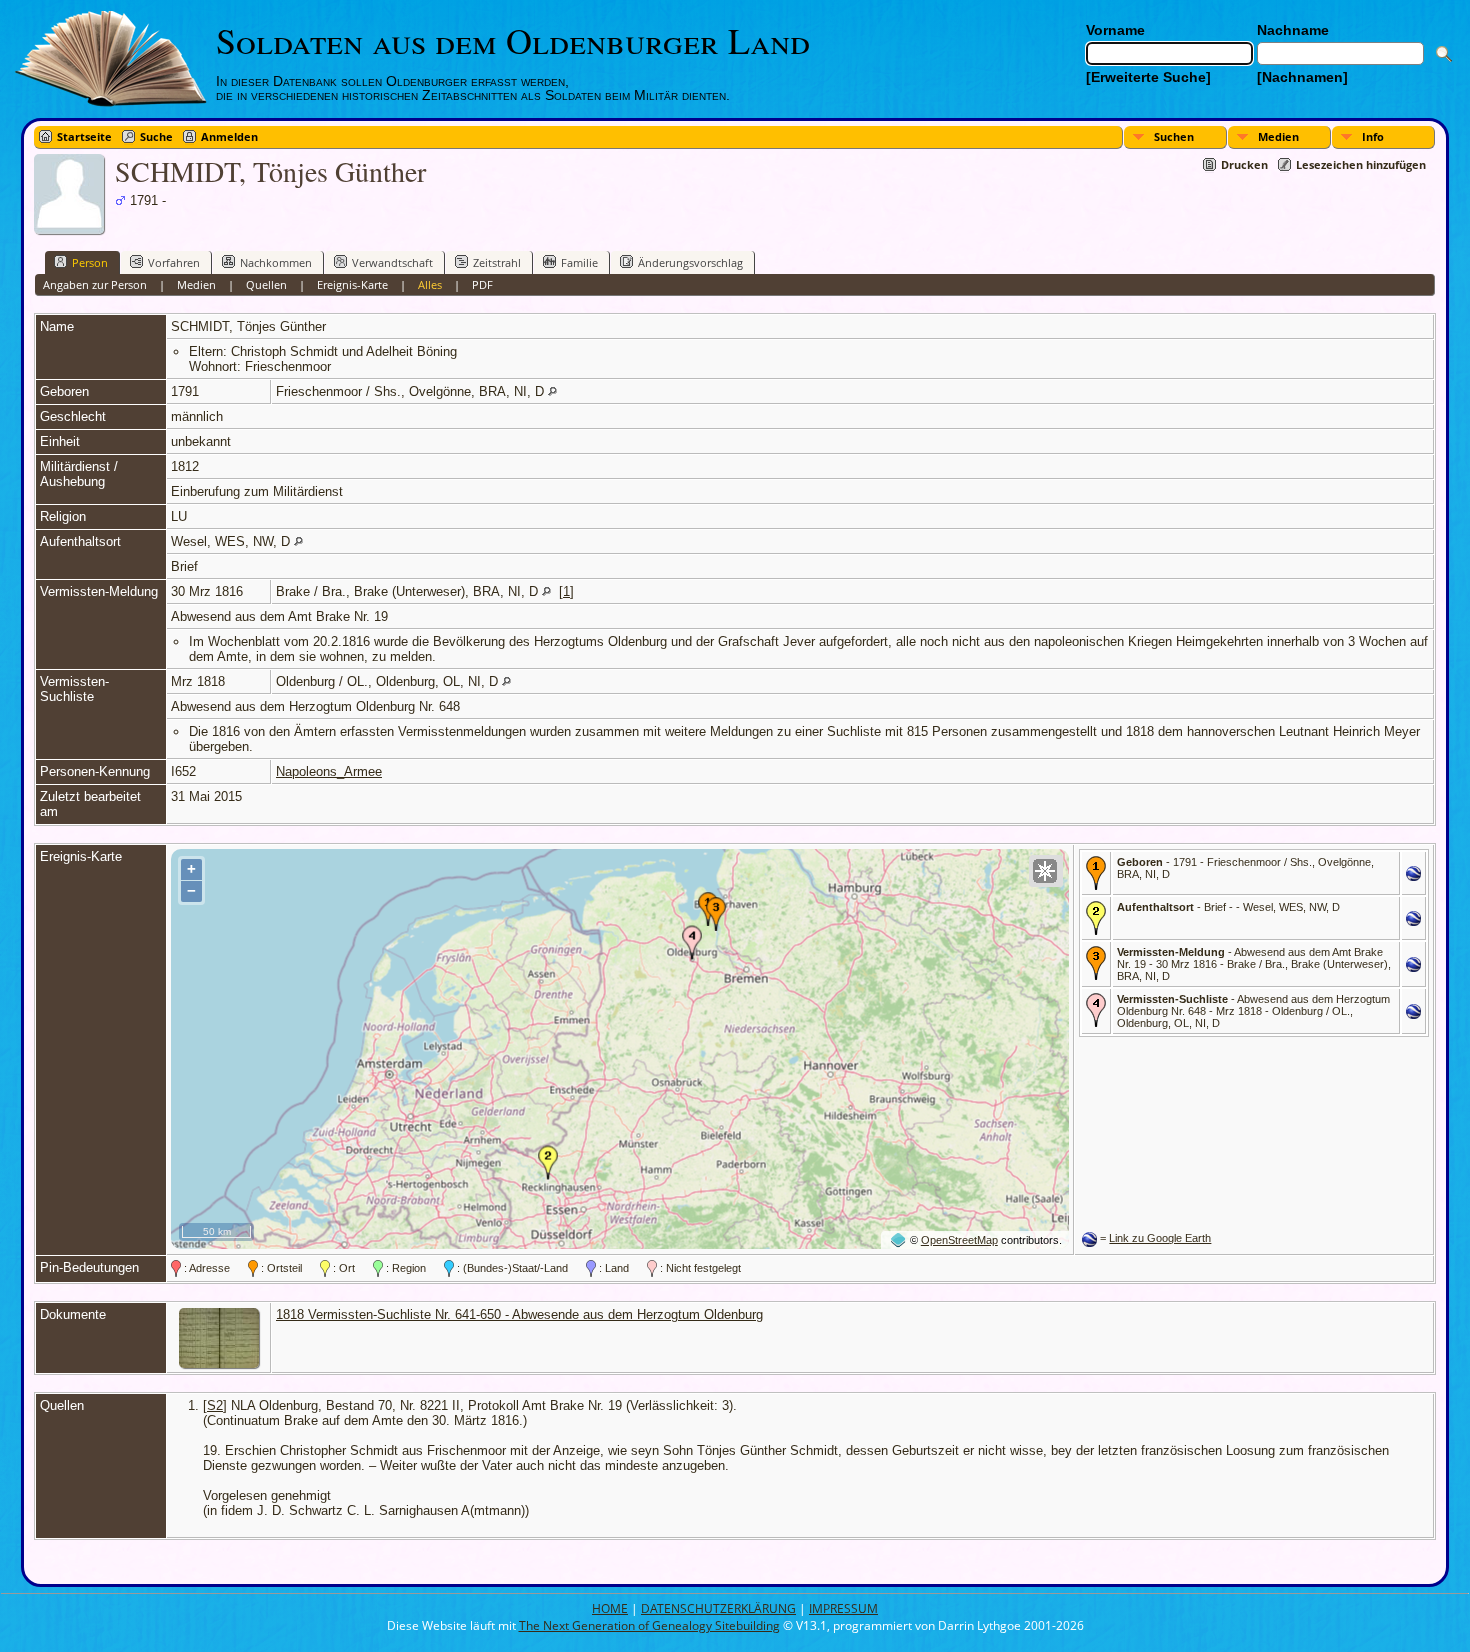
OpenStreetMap (959, 1240)
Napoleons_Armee (329, 771)
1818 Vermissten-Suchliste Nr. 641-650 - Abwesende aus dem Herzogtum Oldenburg (519, 1314)
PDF (482, 284)
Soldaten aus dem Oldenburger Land (513, 40)
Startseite (84, 136)
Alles (430, 284)
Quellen (266, 284)
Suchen (1174, 136)
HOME (610, 1608)
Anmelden (229, 136)
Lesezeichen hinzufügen (1361, 164)
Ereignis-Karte (352, 284)
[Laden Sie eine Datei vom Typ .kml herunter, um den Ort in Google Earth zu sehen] (1413, 876)
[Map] (1045, 871)
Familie (579, 262)
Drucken (1244, 164)
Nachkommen (276, 262)
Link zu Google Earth (1160, 1238)
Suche (156, 136)
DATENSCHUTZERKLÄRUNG (718, 1608)
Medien (1278, 136)
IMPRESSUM (843, 1608)
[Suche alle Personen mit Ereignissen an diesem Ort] (552, 391)
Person (90, 262)
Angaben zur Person (95, 284)
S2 (215, 1405)
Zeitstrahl (497, 262)
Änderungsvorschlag (690, 262)
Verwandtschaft (392, 262)
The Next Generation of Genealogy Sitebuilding (649, 1625)
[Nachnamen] (1302, 77)
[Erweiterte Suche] (1148, 77)
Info (1373, 136)
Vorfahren (174, 262)
